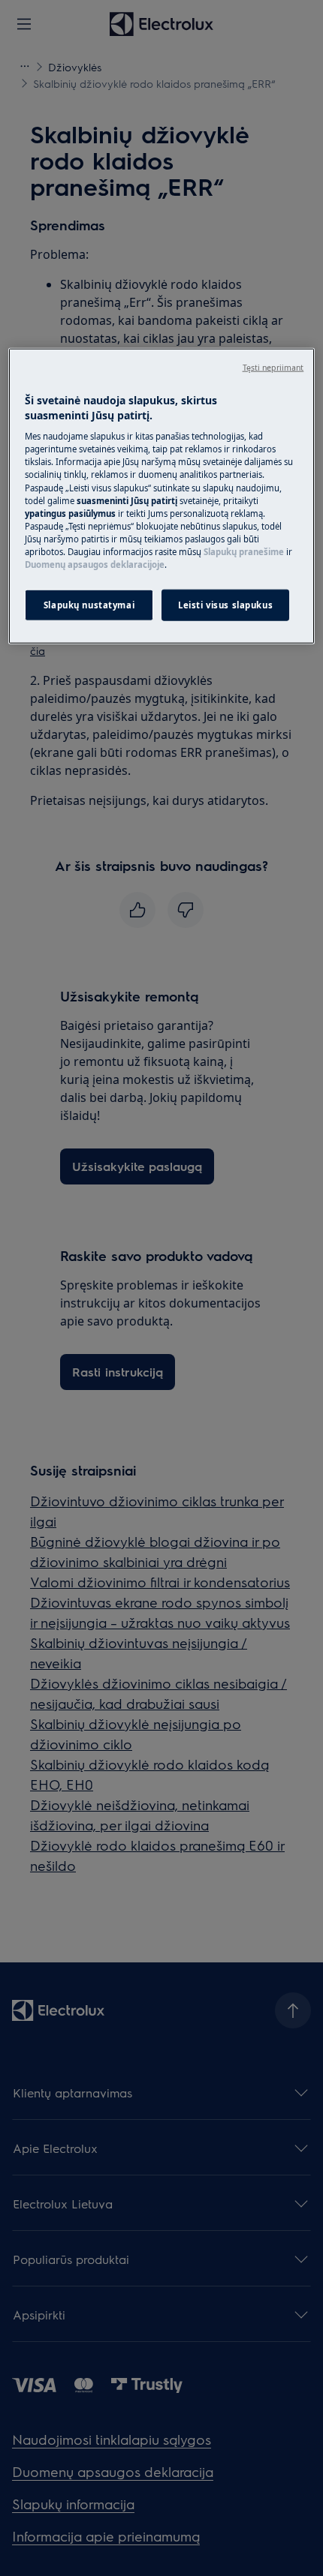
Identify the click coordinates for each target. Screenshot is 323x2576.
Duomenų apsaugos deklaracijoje (95, 564)
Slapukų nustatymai (89, 605)
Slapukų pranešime (244, 552)
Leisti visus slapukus (225, 605)
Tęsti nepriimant (273, 368)
